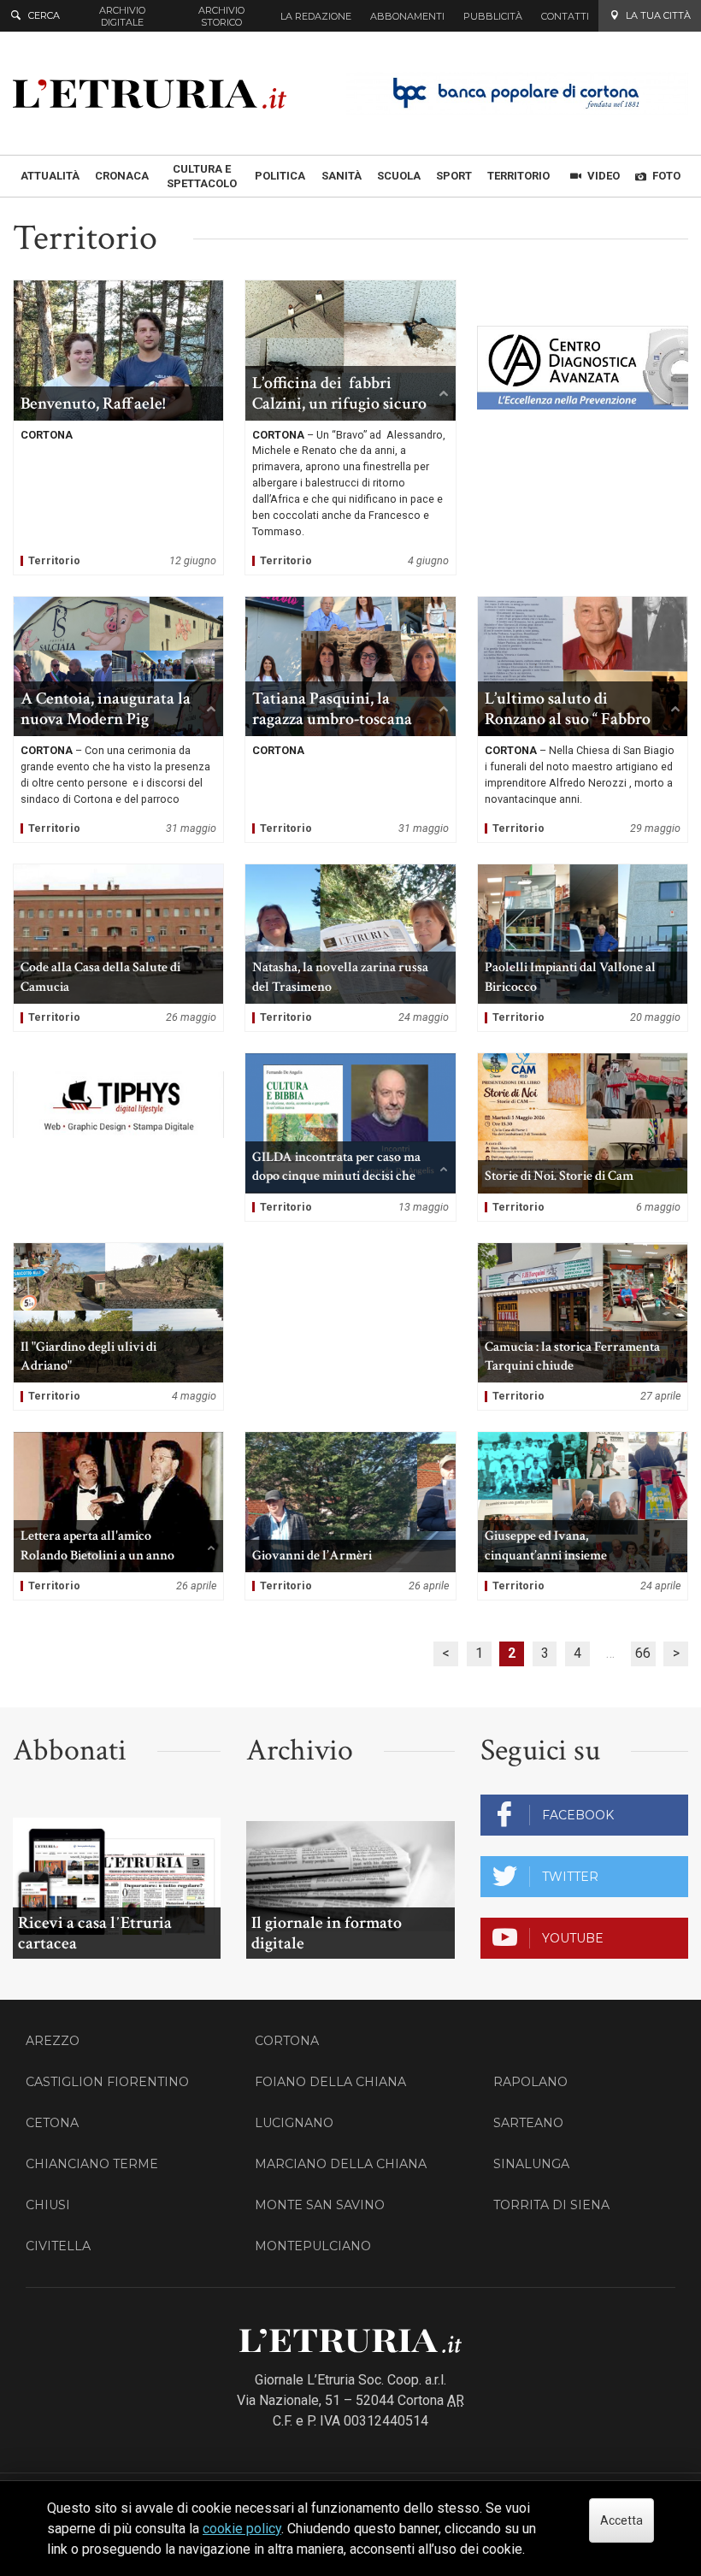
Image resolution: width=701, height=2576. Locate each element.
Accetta (621, 2520)
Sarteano (528, 2123)
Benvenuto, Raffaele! (118, 427)
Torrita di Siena (551, 2205)
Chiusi (48, 2205)
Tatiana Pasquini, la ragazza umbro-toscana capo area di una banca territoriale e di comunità (350, 719)
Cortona (287, 2041)
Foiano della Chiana (330, 2082)
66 (643, 1653)
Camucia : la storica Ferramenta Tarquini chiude (583, 1327)
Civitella (58, 2246)
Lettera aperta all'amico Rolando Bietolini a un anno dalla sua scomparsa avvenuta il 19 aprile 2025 (118, 1516)
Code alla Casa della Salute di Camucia (118, 948)
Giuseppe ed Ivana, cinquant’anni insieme (583, 1516)
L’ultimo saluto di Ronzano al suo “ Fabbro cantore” (583, 719)
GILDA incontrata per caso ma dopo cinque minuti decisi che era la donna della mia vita (350, 1137)
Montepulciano (313, 2246)
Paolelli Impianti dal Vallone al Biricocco (583, 948)
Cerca (44, 15)
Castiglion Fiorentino (107, 2082)
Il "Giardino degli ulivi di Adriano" (118, 1327)
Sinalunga (531, 2164)
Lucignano (294, 2123)
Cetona (52, 2123)
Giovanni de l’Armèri (350, 1516)
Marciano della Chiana (341, 2164)
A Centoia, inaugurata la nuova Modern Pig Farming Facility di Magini (118, 719)
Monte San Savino (320, 2205)
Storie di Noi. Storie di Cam (583, 1137)
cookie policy (242, 2529)
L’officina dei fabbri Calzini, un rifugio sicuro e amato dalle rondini (350, 427)
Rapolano (530, 2082)
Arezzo (53, 2041)
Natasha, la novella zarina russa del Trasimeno (350, 948)
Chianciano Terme (92, 2164)
